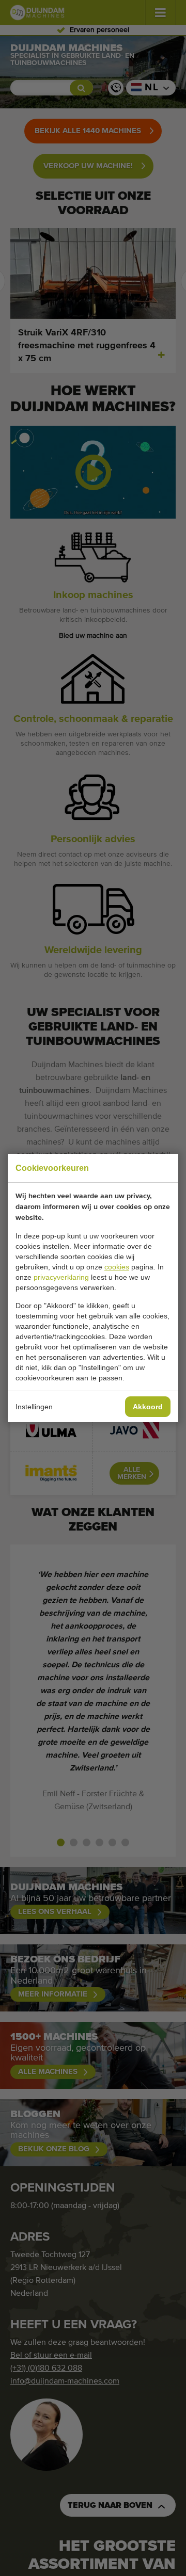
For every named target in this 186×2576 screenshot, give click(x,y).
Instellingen (34, 1407)
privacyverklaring (61, 1277)
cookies (117, 1267)
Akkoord (148, 1407)
